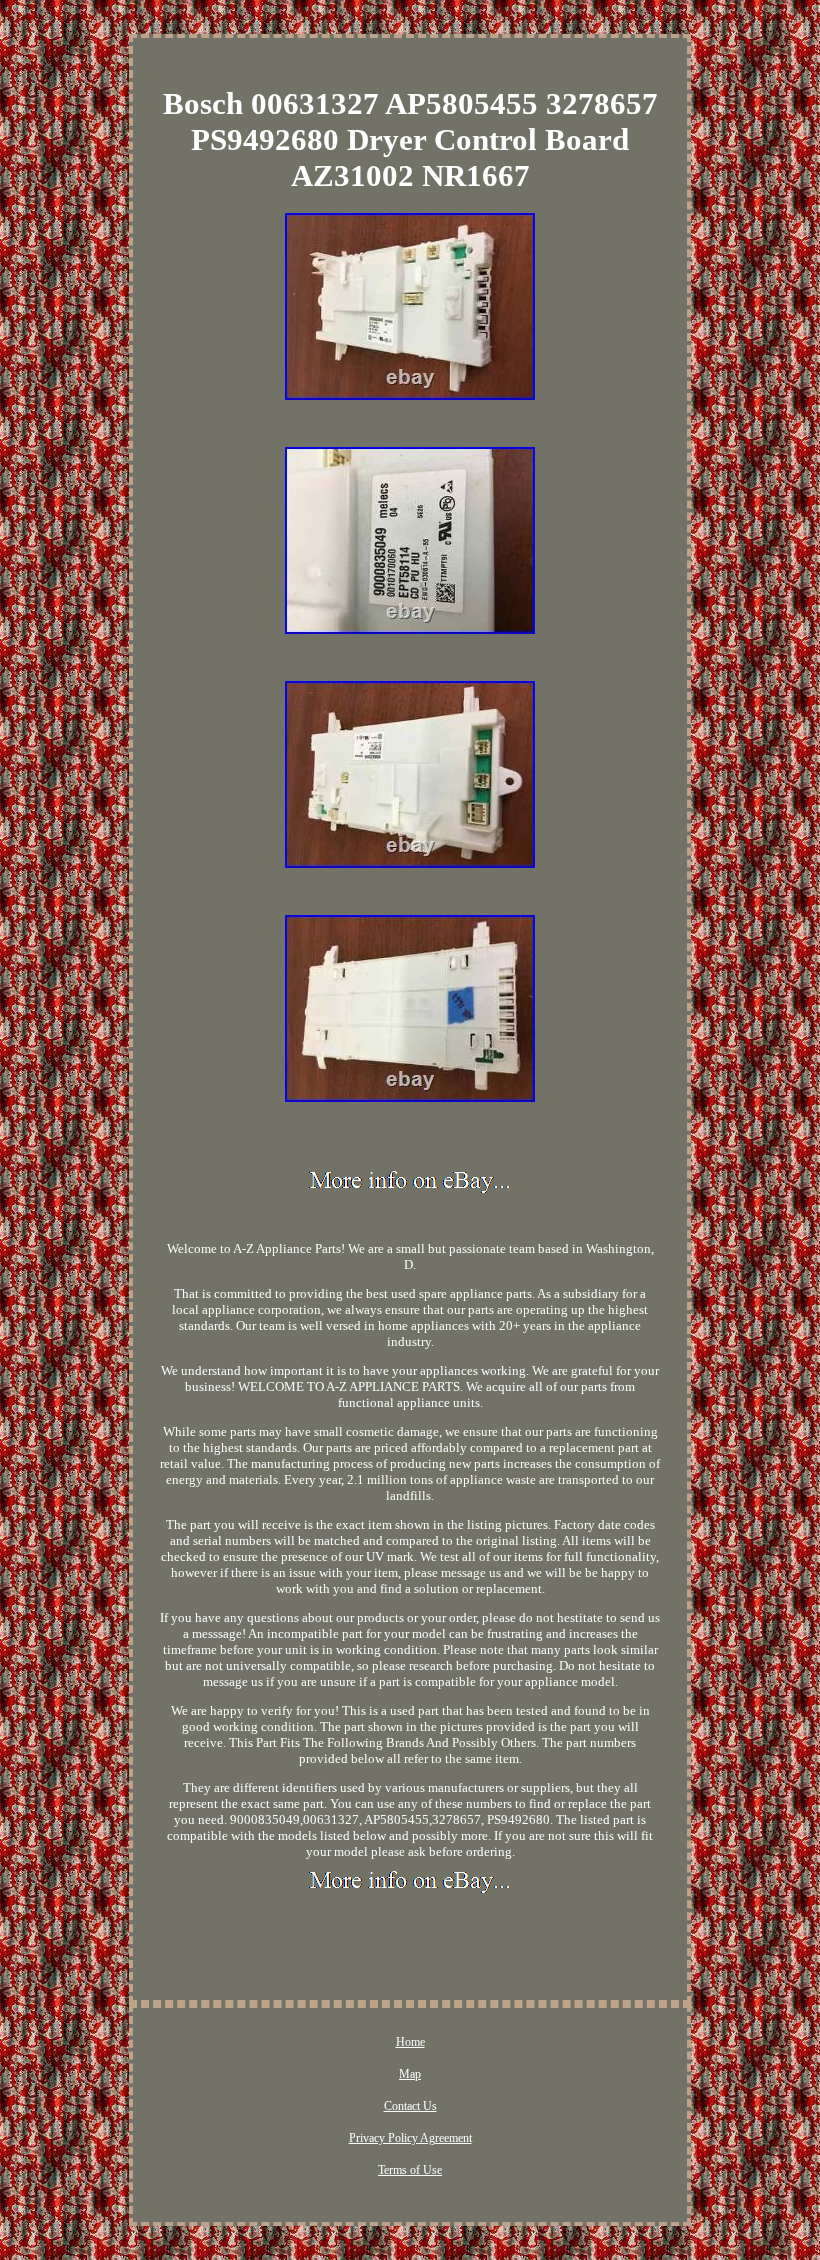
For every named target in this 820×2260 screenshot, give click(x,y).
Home (410, 2042)
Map (410, 2074)
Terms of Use (410, 2170)
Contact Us (410, 2106)
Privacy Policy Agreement (410, 2138)
